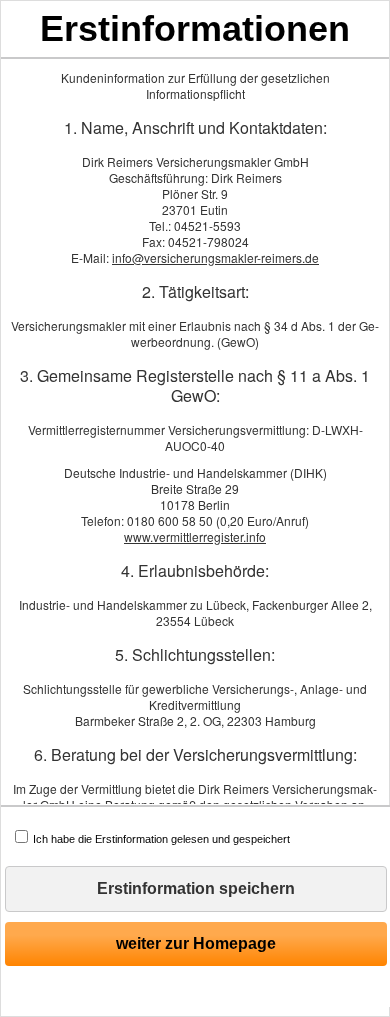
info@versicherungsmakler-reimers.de (215, 257)
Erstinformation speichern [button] (196, 888)
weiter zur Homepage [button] (196, 943)
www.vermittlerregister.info (195, 536)
